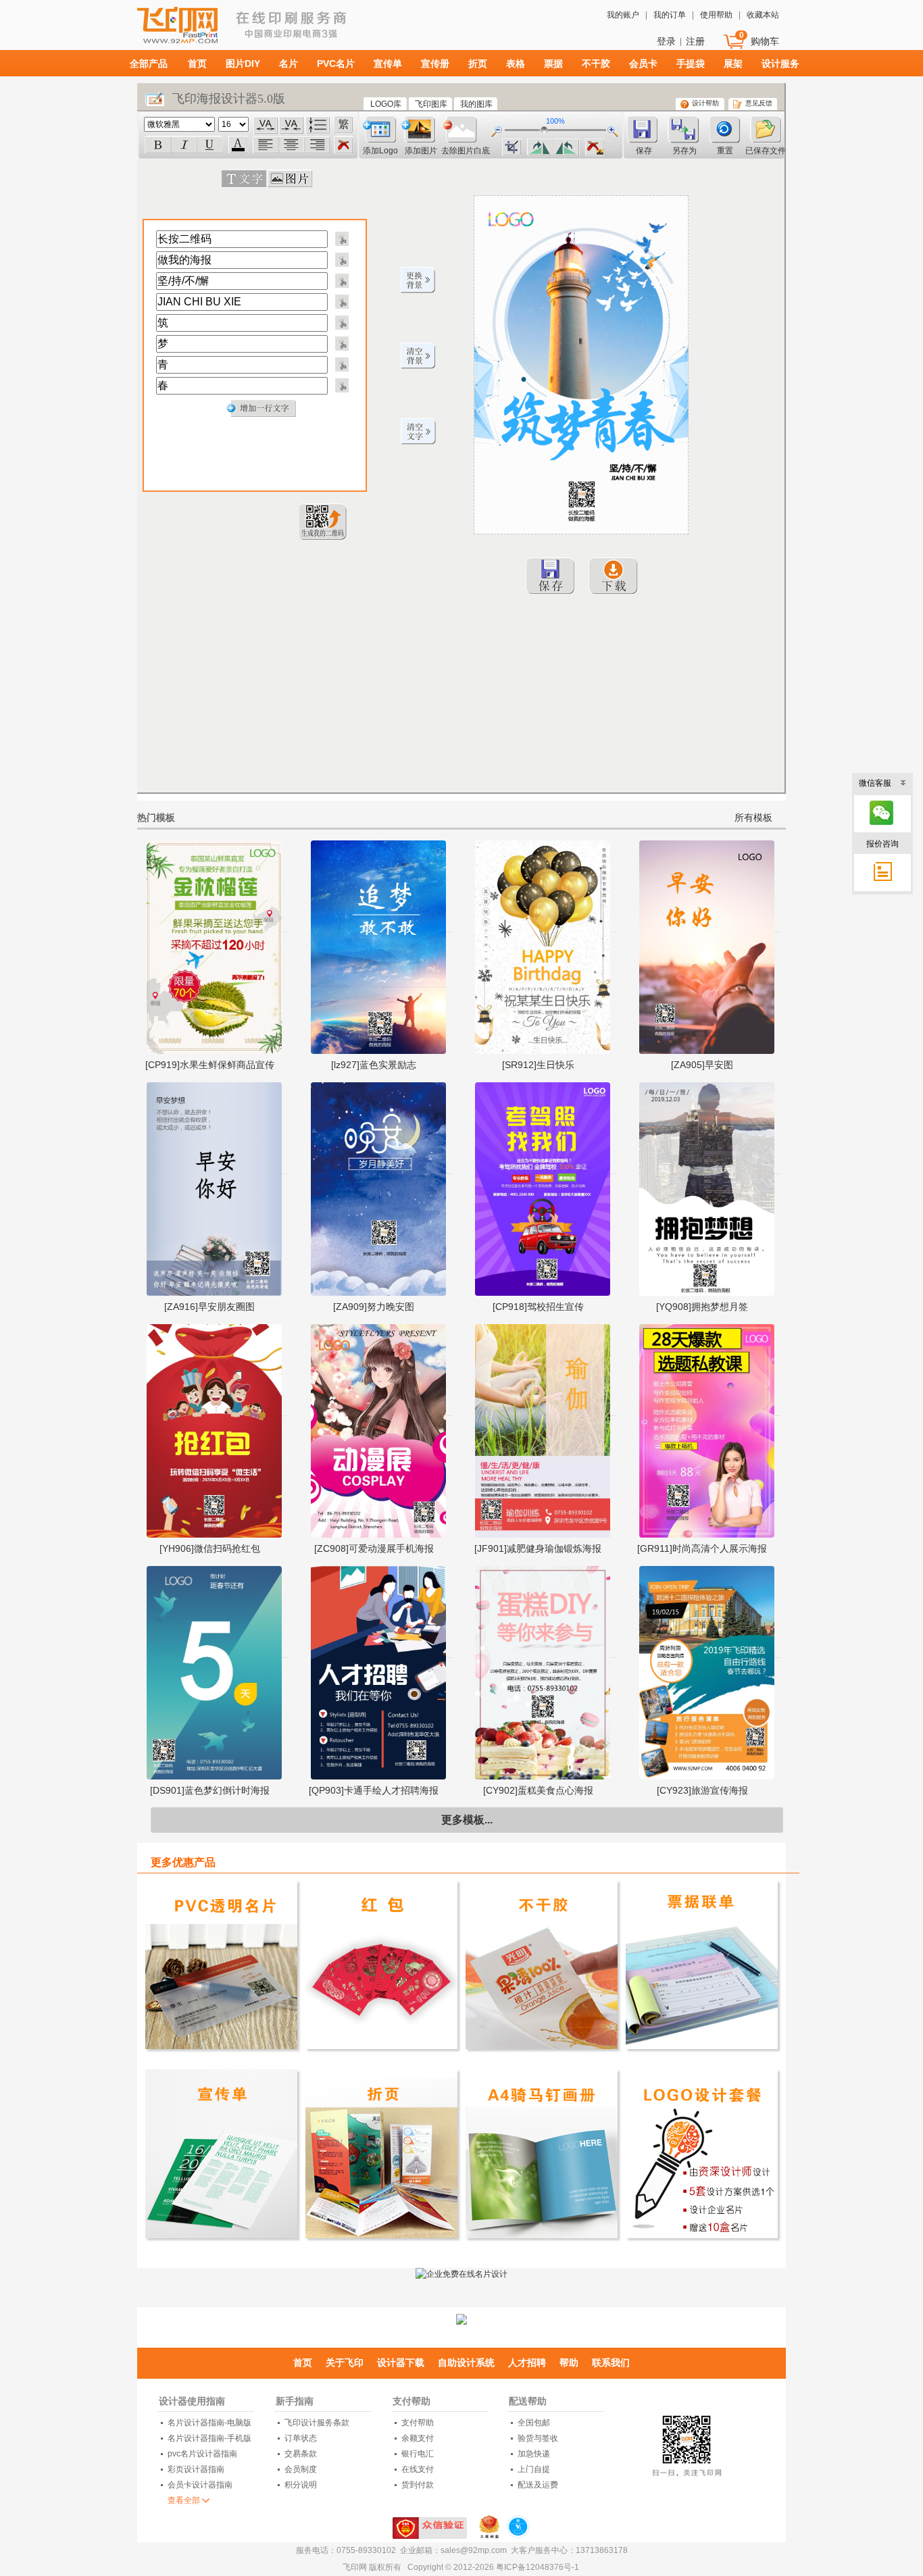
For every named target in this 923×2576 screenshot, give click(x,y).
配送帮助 (528, 2401)
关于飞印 (345, 2363)
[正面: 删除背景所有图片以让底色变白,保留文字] (418, 356)
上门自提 (534, 2469)
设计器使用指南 (192, 2401)
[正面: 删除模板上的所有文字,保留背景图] (418, 432)
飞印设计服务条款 (317, 2423)
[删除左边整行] (341, 238)
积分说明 (301, 2485)
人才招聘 (527, 2363)
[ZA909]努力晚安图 (374, 1307)
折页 (478, 64)
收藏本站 (763, 15)
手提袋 (691, 64)
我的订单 (670, 15)
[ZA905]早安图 (702, 1065)
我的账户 (623, 15)
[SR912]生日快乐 (538, 1065)
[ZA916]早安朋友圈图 (209, 1307)
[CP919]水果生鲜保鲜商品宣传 (210, 1065)
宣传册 (435, 64)
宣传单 (388, 64)
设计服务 (780, 64)
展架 (733, 64)
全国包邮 (534, 2423)
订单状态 (301, 2438)
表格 (516, 64)
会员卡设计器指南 (200, 2485)
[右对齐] (317, 145)
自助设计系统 (466, 2363)
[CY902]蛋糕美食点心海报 (538, 1790)
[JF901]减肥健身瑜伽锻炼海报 (538, 1548)
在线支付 (418, 2469)
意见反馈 (759, 103)
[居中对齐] (291, 145)
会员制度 (301, 2469)
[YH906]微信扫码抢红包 (210, 1548)
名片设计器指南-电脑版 (209, 2423)
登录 (666, 41)
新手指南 (295, 2401)
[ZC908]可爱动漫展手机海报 (374, 1548)
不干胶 (596, 64)
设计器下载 (401, 2363)
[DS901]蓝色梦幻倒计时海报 (210, 1790)
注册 (695, 41)
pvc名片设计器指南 (202, 2454)
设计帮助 (705, 103)
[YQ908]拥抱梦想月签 (702, 1307)
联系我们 (611, 2363)
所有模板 (753, 817)
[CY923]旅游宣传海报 (702, 1790)
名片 (289, 64)
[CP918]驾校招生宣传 (538, 1307)
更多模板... (467, 1820)
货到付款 (418, 2485)
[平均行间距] (318, 125)
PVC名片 (336, 64)
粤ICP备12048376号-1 (538, 2567)
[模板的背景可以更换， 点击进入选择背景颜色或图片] (418, 280)
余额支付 (418, 2438)
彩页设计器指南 (196, 2469)
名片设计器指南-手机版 (209, 2438)
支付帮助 (411, 2401)
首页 (197, 64)
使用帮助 (716, 15)
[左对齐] (266, 145)
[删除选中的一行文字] (343, 146)
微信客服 (875, 783)
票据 (553, 64)
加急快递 (534, 2454)
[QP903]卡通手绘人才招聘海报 (374, 1790)
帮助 (569, 2363)
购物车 (765, 41)
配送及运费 (538, 2485)
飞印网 (214, 31)
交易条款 (301, 2454)
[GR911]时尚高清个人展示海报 (702, 1548)
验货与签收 (538, 2438)
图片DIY (243, 64)
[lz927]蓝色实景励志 (374, 1065)
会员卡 (643, 64)
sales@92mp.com (474, 2550)
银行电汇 (418, 2454)
